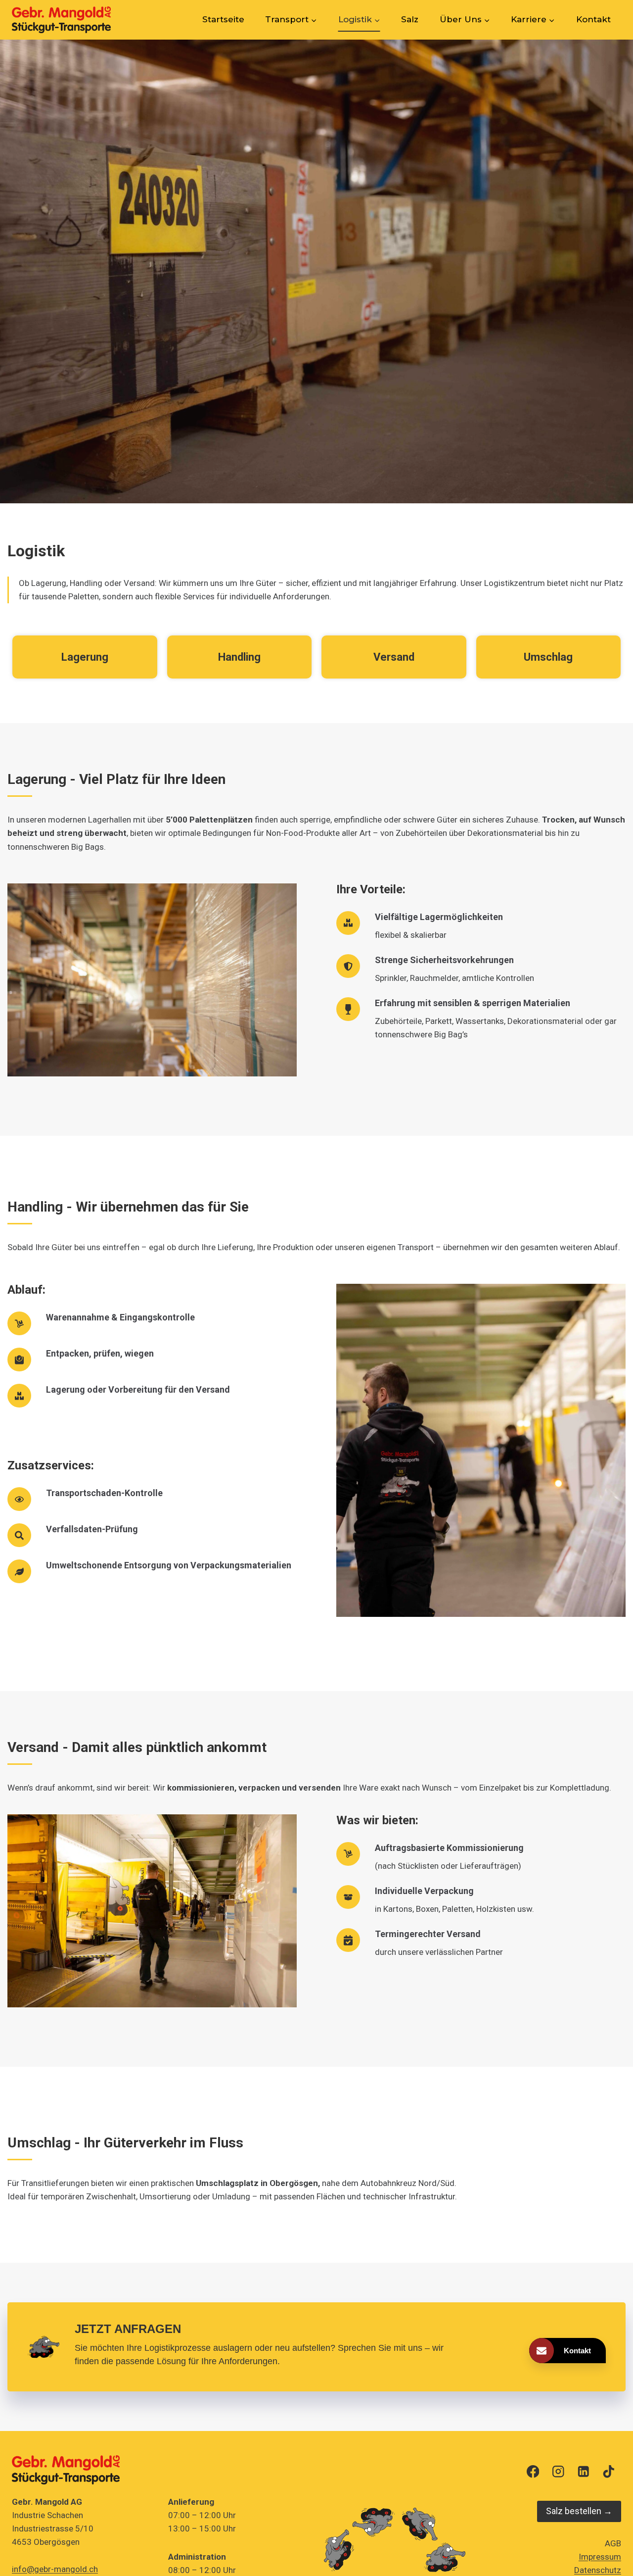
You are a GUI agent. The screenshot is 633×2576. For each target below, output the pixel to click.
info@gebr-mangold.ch (55, 2569)
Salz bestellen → (579, 2511)
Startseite (223, 19)
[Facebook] (533, 2472)
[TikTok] (609, 2472)
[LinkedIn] (583, 2472)
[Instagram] (558, 2472)
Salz (410, 19)
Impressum (600, 2557)
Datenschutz (598, 2571)
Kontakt (593, 19)
